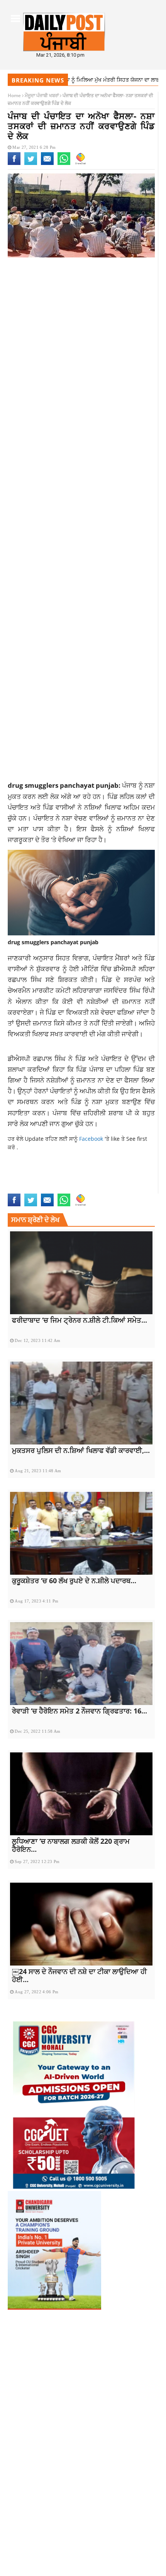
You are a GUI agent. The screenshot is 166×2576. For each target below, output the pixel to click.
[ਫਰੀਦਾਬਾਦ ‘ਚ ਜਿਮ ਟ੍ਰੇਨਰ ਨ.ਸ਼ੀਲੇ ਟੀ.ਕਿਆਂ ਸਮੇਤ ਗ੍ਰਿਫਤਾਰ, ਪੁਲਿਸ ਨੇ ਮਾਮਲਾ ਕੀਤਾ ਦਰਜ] (81, 1273)
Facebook (92, 1139)
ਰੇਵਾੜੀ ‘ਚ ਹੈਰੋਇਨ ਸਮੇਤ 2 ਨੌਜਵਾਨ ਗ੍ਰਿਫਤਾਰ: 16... (80, 1711)
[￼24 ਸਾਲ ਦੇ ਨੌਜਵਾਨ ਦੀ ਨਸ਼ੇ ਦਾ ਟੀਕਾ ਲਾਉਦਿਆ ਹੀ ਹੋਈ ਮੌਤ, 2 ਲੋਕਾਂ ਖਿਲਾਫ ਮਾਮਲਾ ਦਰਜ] (81, 1924)
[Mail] (47, 163)
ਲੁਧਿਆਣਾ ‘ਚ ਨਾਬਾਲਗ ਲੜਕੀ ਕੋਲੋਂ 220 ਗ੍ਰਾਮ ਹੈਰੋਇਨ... (71, 1845)
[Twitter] (31, 163)
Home (14, 95)
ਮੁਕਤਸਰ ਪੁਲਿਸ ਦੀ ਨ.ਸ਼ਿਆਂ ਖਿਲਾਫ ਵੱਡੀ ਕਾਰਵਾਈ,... (81, 1450)
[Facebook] (14, 163)
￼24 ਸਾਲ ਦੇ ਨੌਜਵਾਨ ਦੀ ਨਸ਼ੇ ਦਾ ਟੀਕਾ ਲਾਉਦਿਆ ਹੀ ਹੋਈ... (79, 1975)
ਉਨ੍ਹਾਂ (25, 1091)
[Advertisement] (83, 353)
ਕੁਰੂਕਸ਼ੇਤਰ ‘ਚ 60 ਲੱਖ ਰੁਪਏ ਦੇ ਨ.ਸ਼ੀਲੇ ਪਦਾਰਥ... (74, 1581)
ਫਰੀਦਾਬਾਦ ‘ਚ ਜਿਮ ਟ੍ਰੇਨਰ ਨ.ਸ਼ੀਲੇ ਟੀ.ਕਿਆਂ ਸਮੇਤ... (80, 1320)
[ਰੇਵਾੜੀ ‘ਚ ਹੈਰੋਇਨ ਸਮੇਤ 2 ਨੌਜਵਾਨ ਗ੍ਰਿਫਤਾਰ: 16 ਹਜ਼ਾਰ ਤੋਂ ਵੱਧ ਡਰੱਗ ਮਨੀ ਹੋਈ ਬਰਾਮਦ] (81, 1664)
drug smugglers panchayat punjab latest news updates (72, 1177)
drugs (16, 1189)
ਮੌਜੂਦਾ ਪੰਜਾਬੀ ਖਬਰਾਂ (42, 95)
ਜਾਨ (55, 1123)
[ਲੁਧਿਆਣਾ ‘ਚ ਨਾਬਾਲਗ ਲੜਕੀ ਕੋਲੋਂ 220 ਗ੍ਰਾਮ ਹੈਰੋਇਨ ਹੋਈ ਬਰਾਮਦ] (81, 1794)
